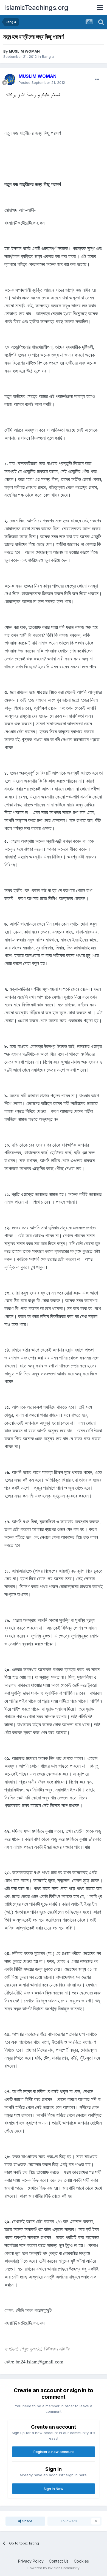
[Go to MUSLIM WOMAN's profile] (10, 79)
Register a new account (54, 2452)
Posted (42, 82)
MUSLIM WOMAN (24, 51)
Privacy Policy (31, 2561)
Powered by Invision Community (54, 2568)
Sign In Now (54, 2489)
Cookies (81, 2561)
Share (27, 2521)
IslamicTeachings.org (36, 8)
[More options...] (97, 79)
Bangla (48, 56)
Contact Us (59, 2561)
